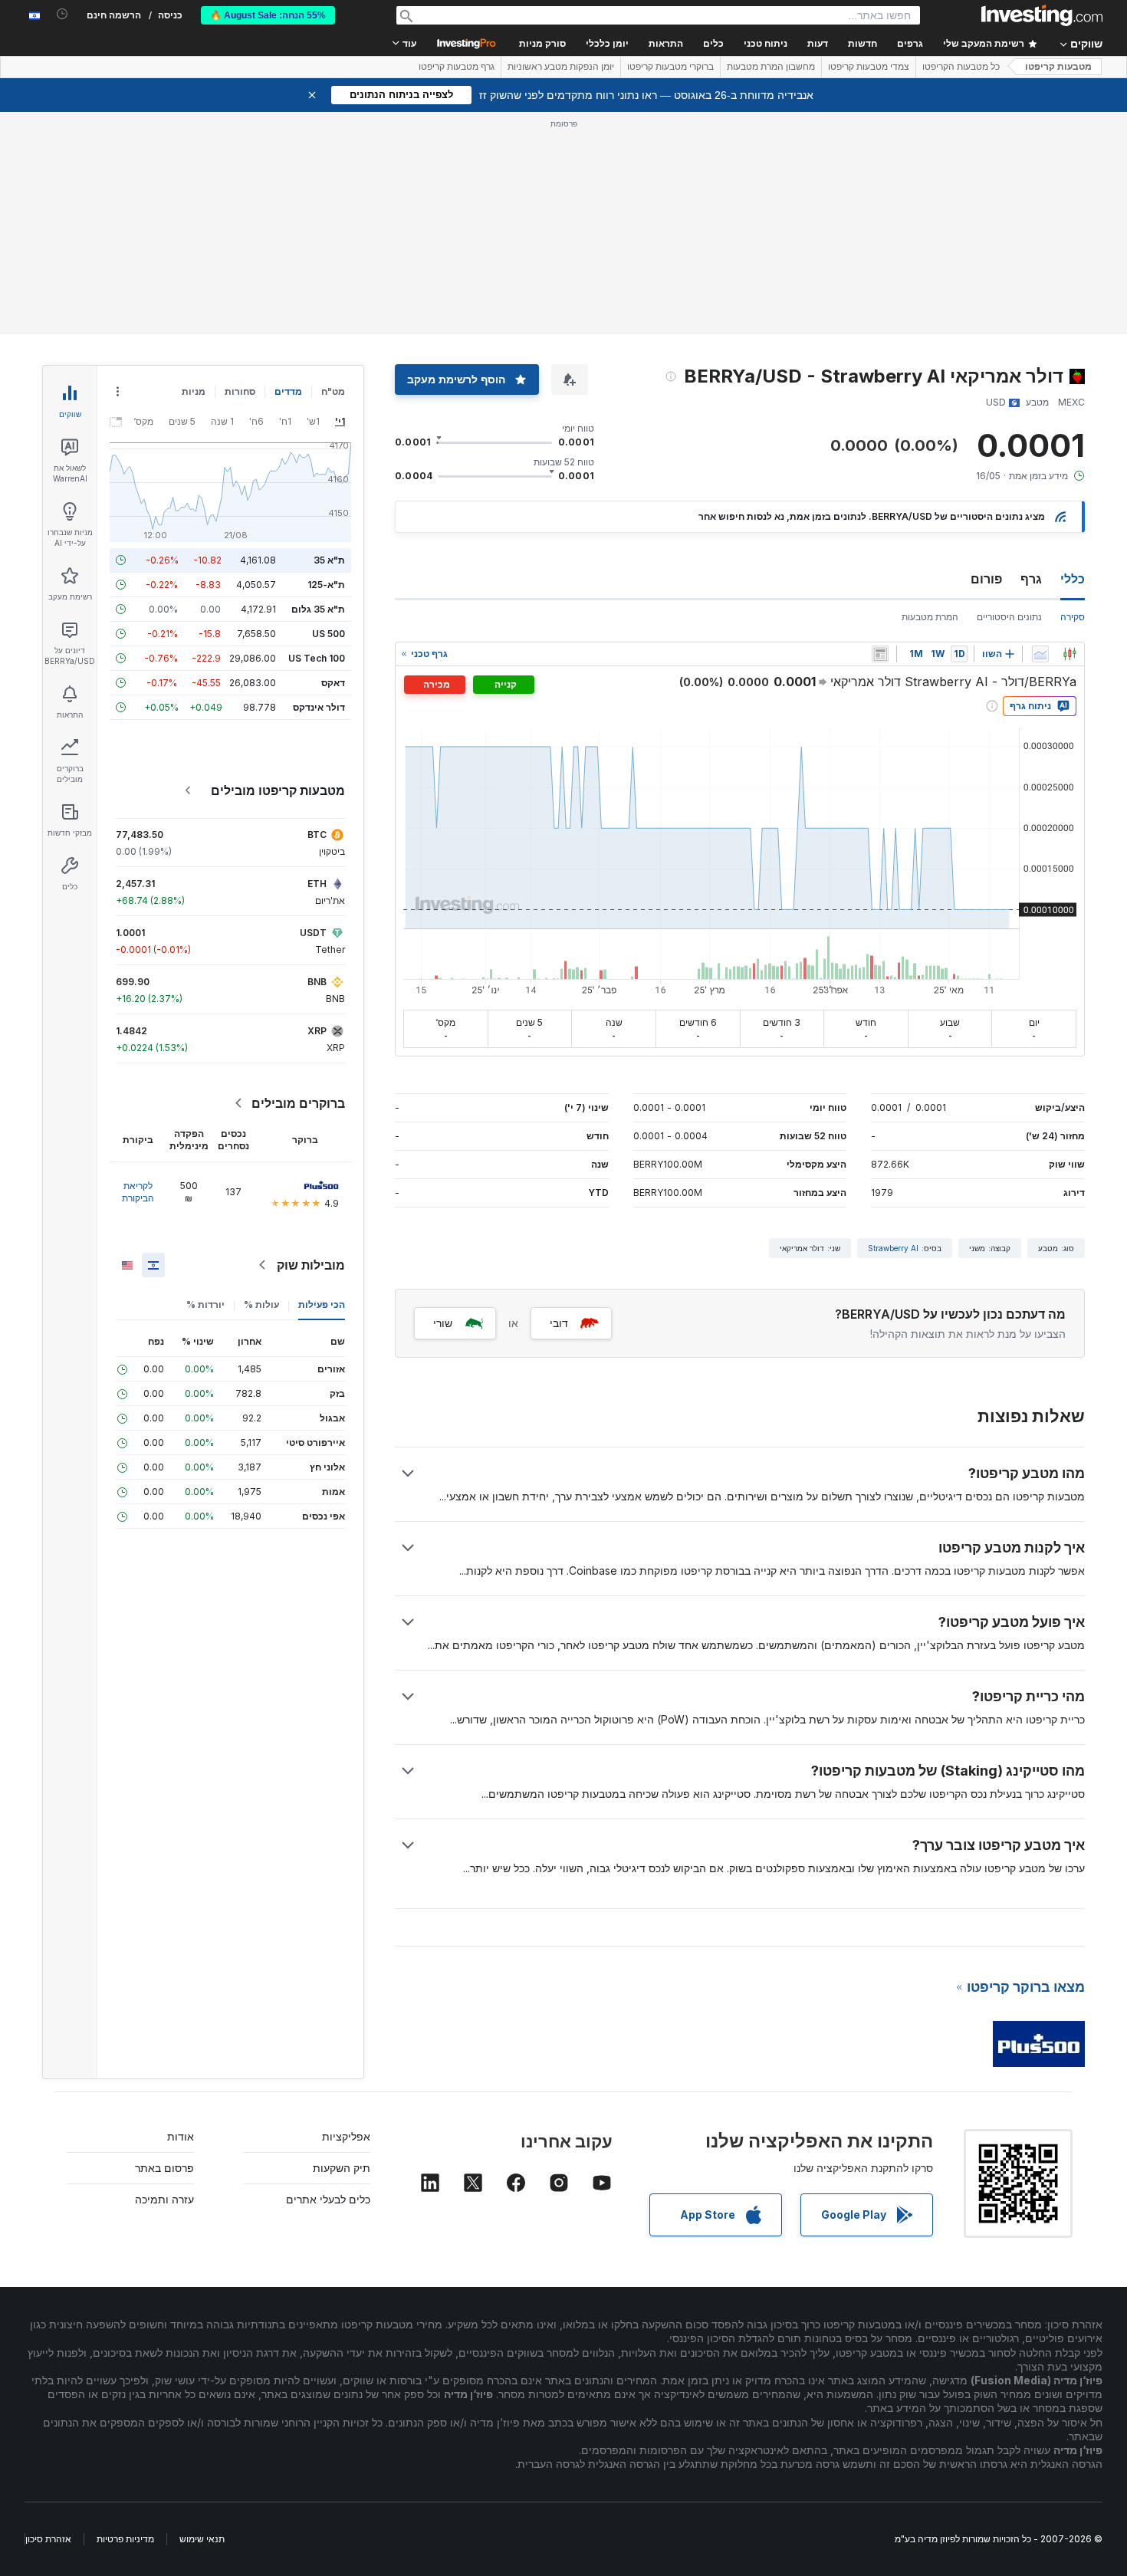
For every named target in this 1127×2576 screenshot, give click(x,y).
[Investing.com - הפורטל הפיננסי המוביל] (1042, 15)
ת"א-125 (326, 585)
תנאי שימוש (202, 2539)
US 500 (329, 634)
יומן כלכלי (607, 44)
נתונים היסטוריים (1009, 617)
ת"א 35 (329, 560)
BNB (317, 982)
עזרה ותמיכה (164, 2199)
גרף (1031, 579)
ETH (317, 884)
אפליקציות (346, 2136)
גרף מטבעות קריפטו (457, 67)
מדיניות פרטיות (125, 2539)
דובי (559, 1323)
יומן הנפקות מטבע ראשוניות (561, 67)
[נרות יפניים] (1069, 654)
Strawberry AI (893, 1248)
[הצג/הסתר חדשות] (880, 654)
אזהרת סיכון (48, 2539)
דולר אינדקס (319, 707)
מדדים (288, 391)
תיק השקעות (342, 2168)
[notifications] (62, 14)
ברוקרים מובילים (298, 1103)
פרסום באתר (164, 2168)
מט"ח (333, 391)
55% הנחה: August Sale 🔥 (268, 15)
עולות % (261, 1304)
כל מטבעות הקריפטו (961, 67)
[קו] (1040, 654)
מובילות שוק (311, 1265)
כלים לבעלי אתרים (328, 2199)
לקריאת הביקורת (138, 1192)
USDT (313, 933)
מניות (194, 391)
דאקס (333, 683)
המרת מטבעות (930, 617)
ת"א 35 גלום (318, 609)
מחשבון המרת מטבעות (771, 67)
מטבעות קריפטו (1058, 67)
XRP (317, 1031)
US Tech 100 (317, 658)
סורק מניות (542, 44)
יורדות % (205, 1304)
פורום (986, 579)
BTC (317, 835)
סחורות (240, 391)
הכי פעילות (322, 1304)
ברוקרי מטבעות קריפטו (670, 67)
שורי (443, 1323)
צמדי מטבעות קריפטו (869, 67)
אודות (181, 2136)
